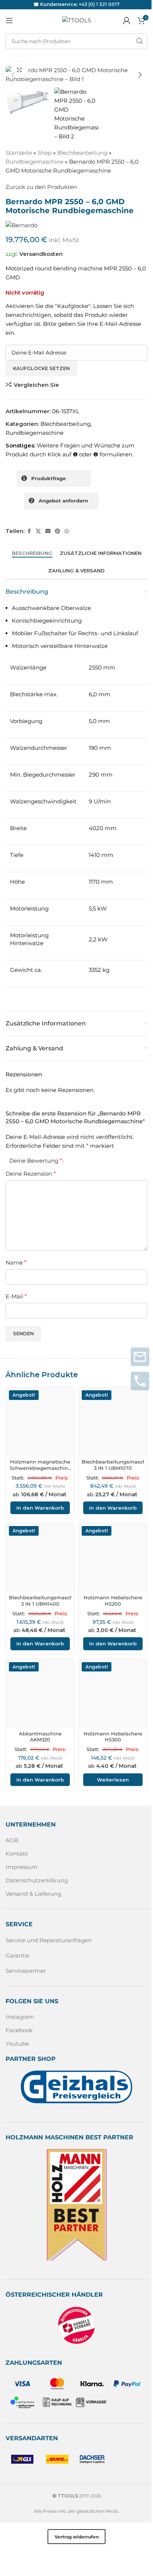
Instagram (20, 2017)
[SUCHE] (140, 41)
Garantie (17, 1955)
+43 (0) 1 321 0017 (99, 4)
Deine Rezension (31, 1174)
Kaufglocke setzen (41, 368)
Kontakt (17, 1854)
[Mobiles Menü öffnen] (9, 20)
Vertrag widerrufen (77, 2537)
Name (16, 1263)
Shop (45, 153)
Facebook (19, 2030)
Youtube (17, 2044)
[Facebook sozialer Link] (29, 531)
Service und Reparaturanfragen (49, 1940)
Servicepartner (26, 1971)
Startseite (19, 153)
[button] (13, 75)
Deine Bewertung (36, 1161)
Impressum (22, 1867)
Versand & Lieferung (33, 1894)
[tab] (32, 553)
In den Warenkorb (40, 1508)
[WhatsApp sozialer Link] (67, 531)
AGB (12, 1840)
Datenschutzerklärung (37, 1880)
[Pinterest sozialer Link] (58, 531)
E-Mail (16, 1296)
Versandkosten (41, 254)
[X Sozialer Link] (38, 531)
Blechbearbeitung (82, 153)
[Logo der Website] (76, 20)
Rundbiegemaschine (35, 162)
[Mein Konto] (127, 20)
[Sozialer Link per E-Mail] (48, 531)
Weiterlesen (113, 1780)
